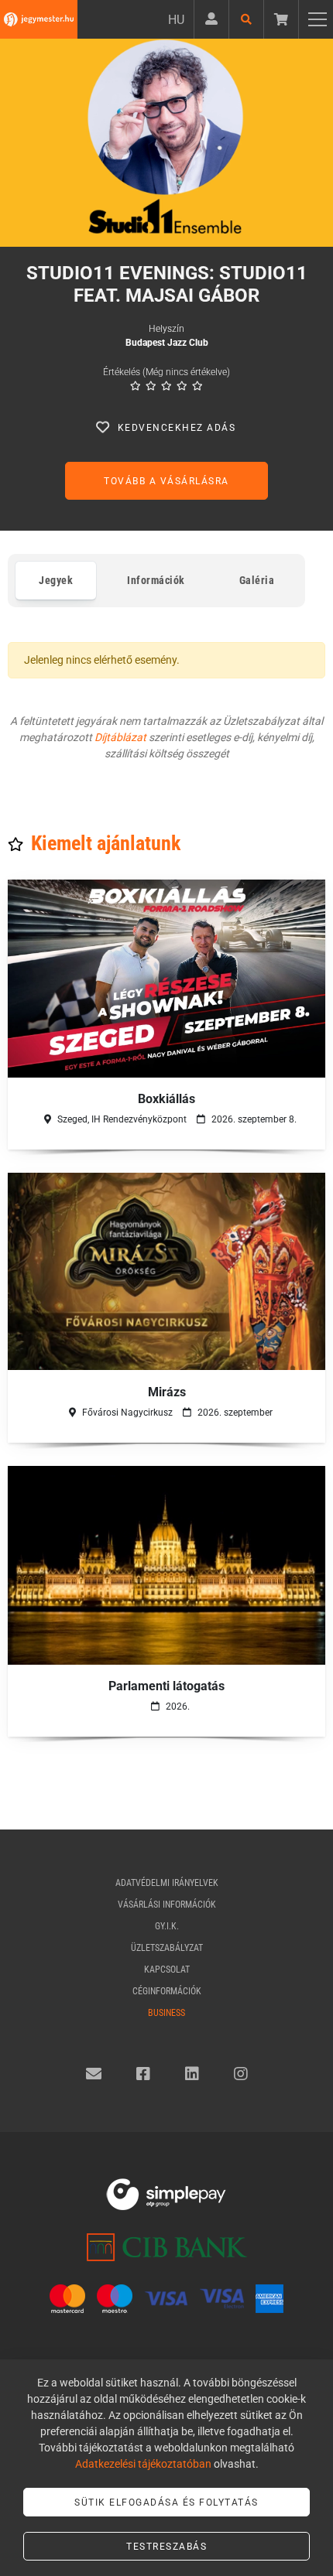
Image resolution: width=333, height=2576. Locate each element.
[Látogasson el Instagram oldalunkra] (241, 2074)
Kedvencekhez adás (177, 428)
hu (176, 20)
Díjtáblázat (120, 737)
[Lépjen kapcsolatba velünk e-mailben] (94, 2074)
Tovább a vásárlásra (166, 481)
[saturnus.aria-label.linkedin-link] (192, 2074)
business (166, 2013)
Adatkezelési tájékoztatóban (143, 2464)
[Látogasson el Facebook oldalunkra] (143, 2074)
